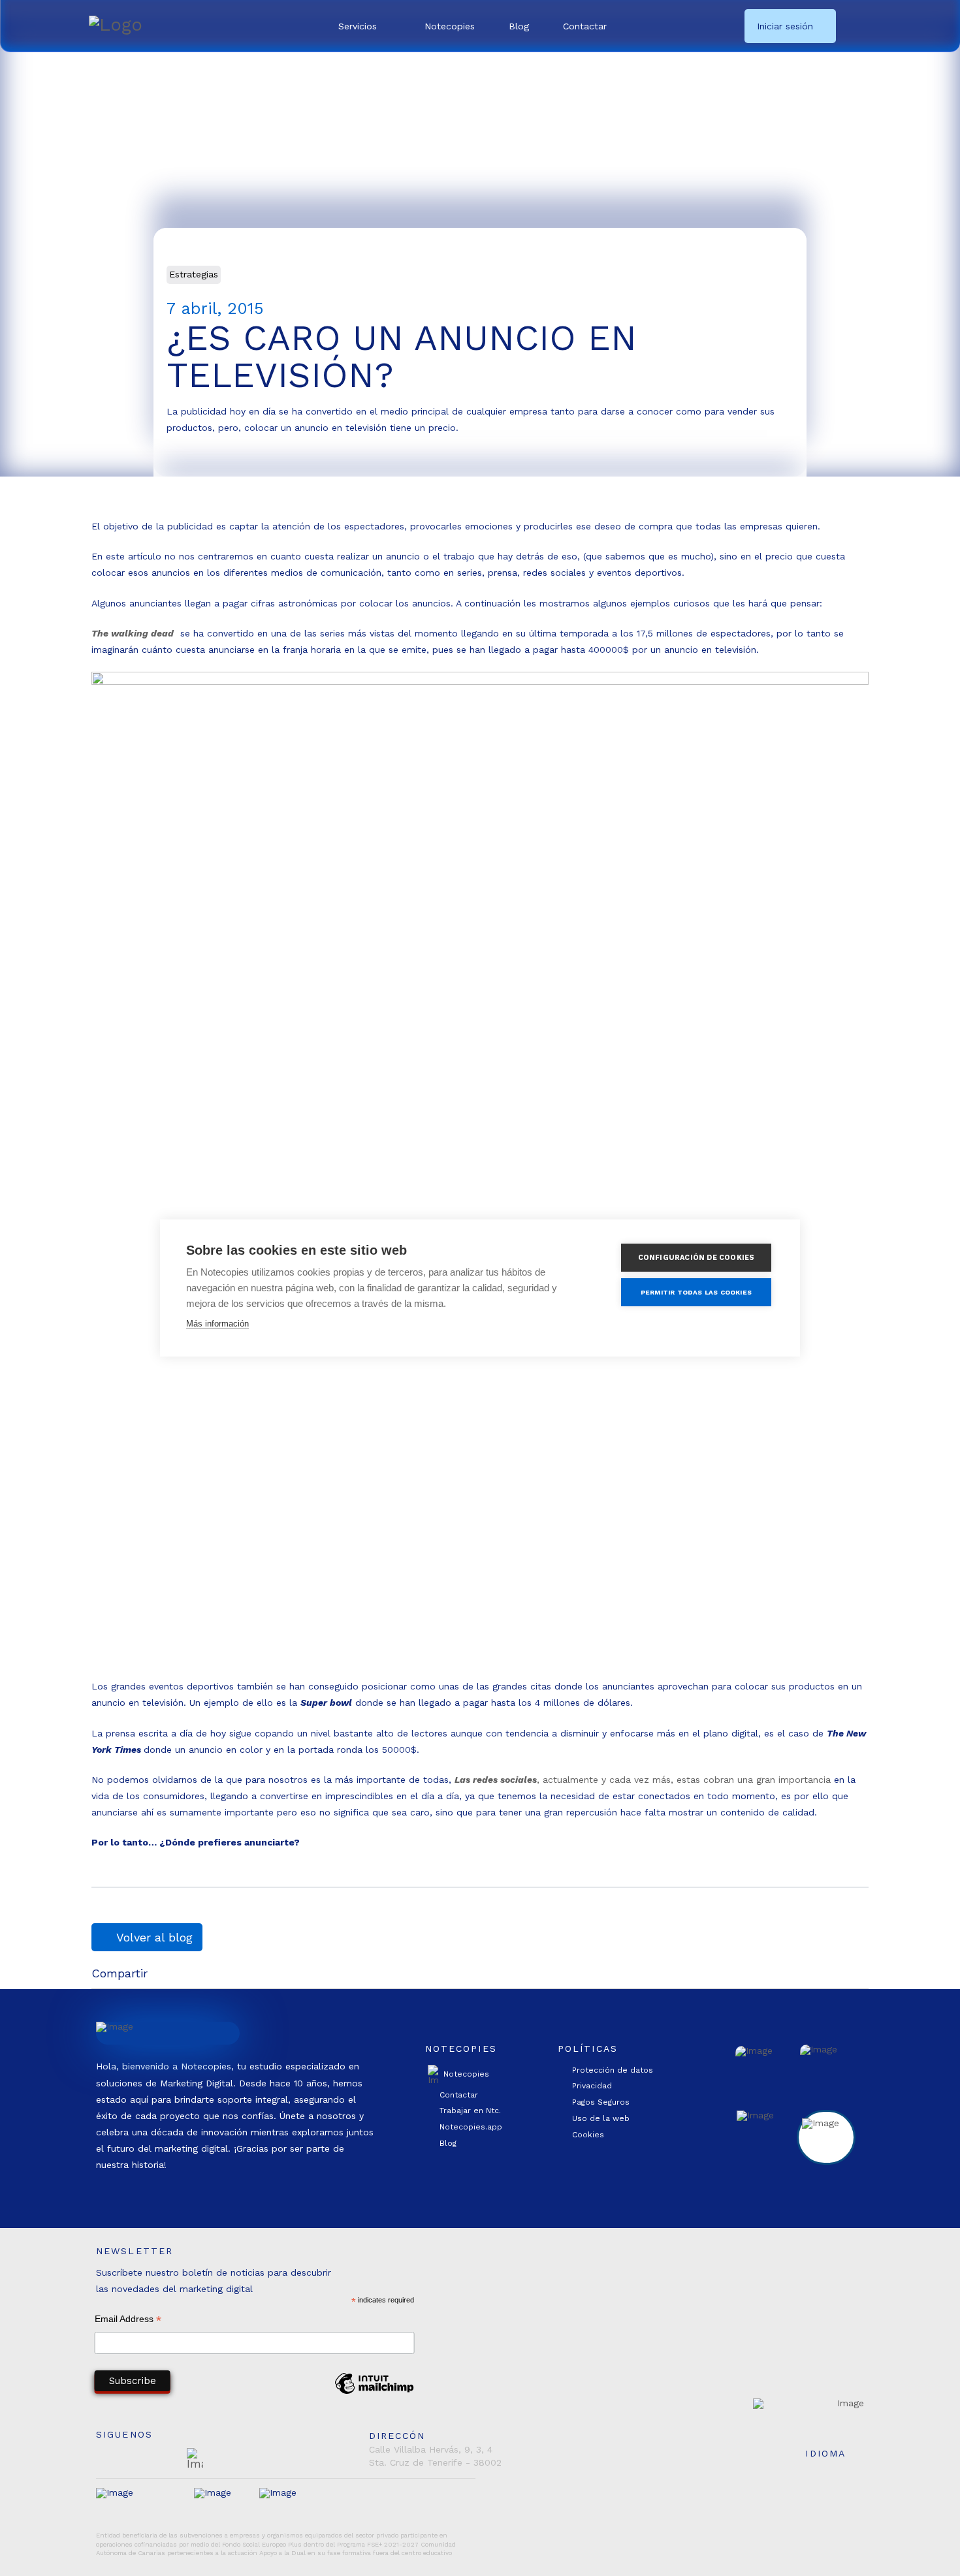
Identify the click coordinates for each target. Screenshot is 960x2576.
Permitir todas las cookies (696, 1292)
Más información (217, 1324)
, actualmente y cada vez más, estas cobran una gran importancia (643, 1780)
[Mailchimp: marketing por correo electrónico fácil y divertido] (374, 2393)
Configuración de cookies (696, 1258)
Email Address (128, 2320)
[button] (364, 26)
